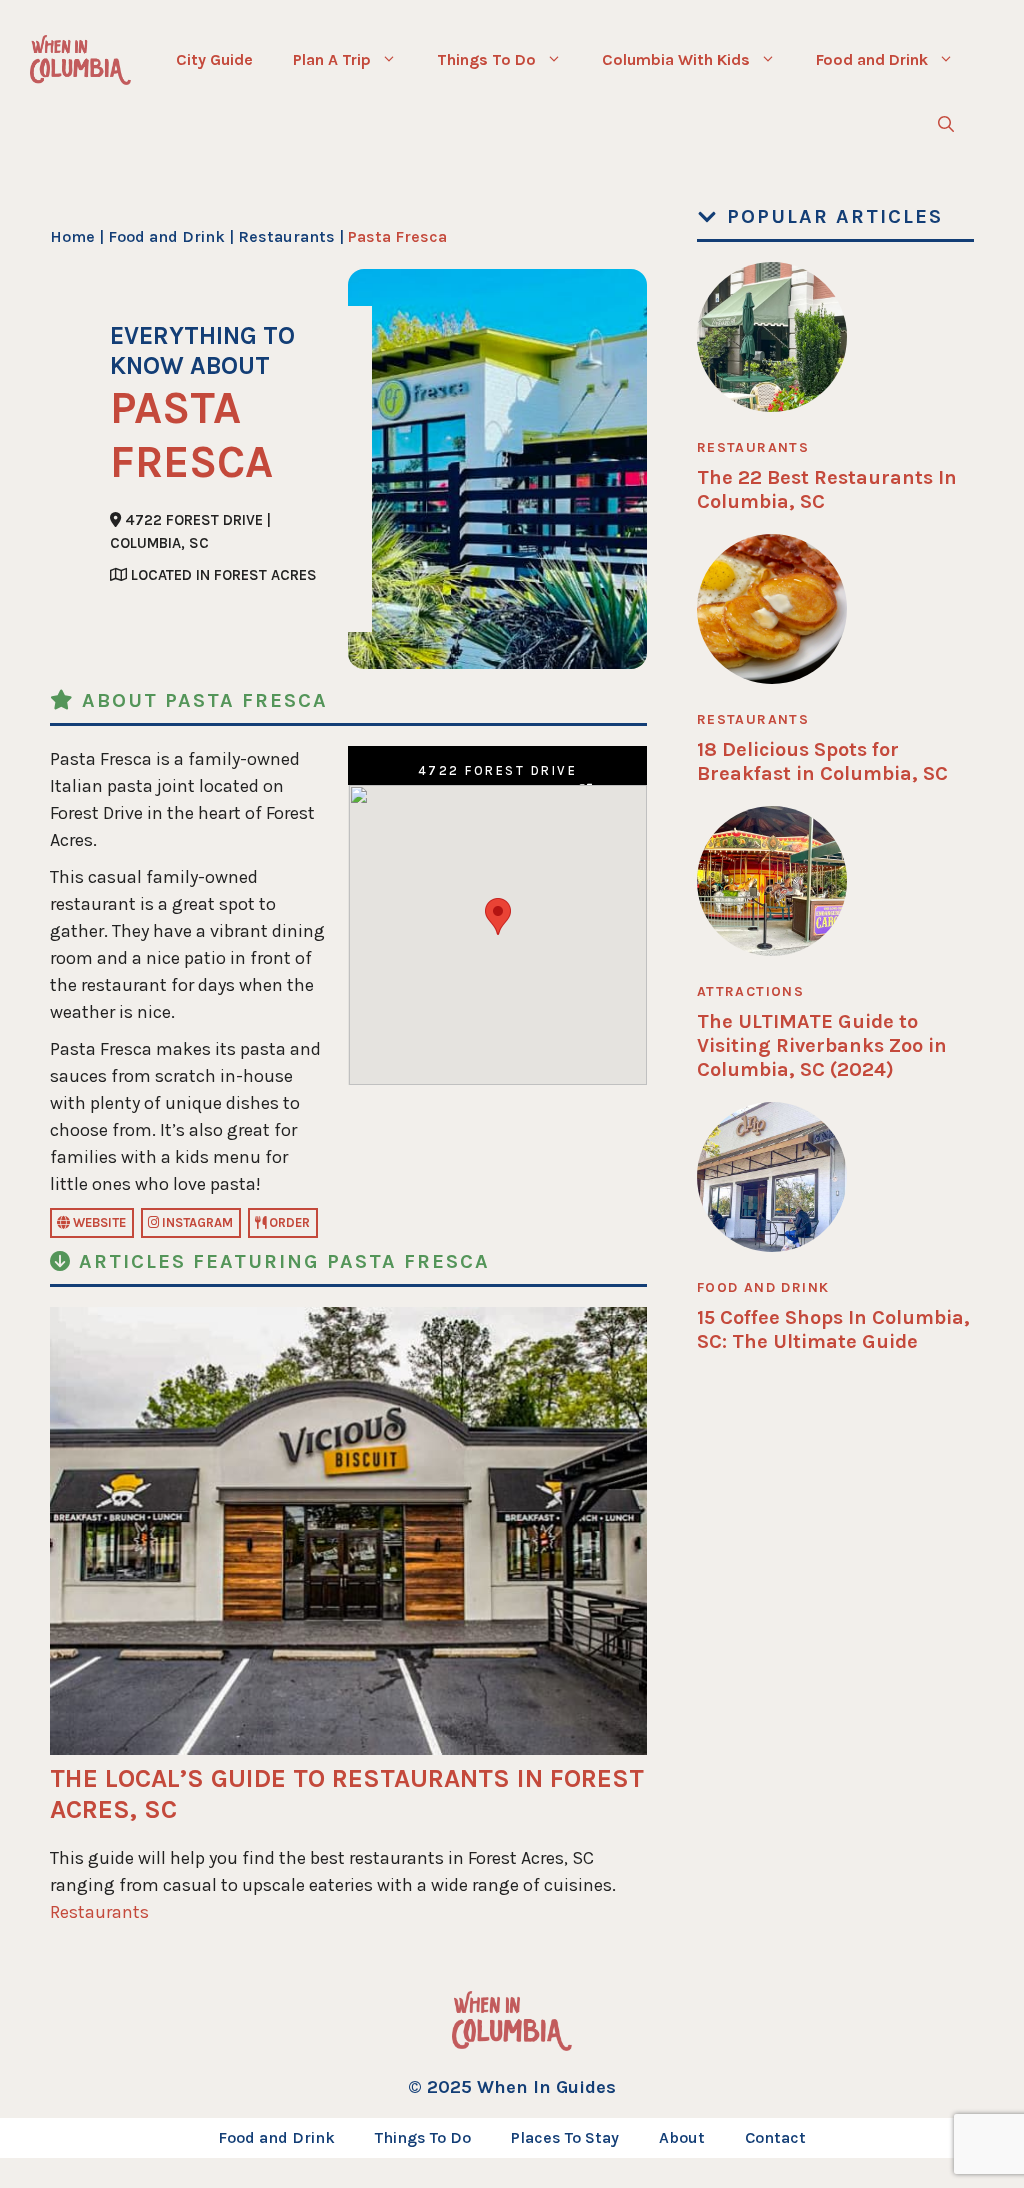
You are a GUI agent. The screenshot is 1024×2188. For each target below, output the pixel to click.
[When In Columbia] (80, 60)
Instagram (196, 1222)
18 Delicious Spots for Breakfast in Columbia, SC (822, 761)
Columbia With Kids (676, 59)
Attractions (750, 991)
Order (288, 1222)
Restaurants (286, 236)
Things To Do (486, 59)
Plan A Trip (332, 59)
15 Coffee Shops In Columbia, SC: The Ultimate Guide (833, 1329)
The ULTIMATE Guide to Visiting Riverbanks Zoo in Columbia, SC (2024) (822, 1045)
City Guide (214, 59)
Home (72, 236)
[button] (946, 125)
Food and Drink (872, 59)
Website (98, 1222)
